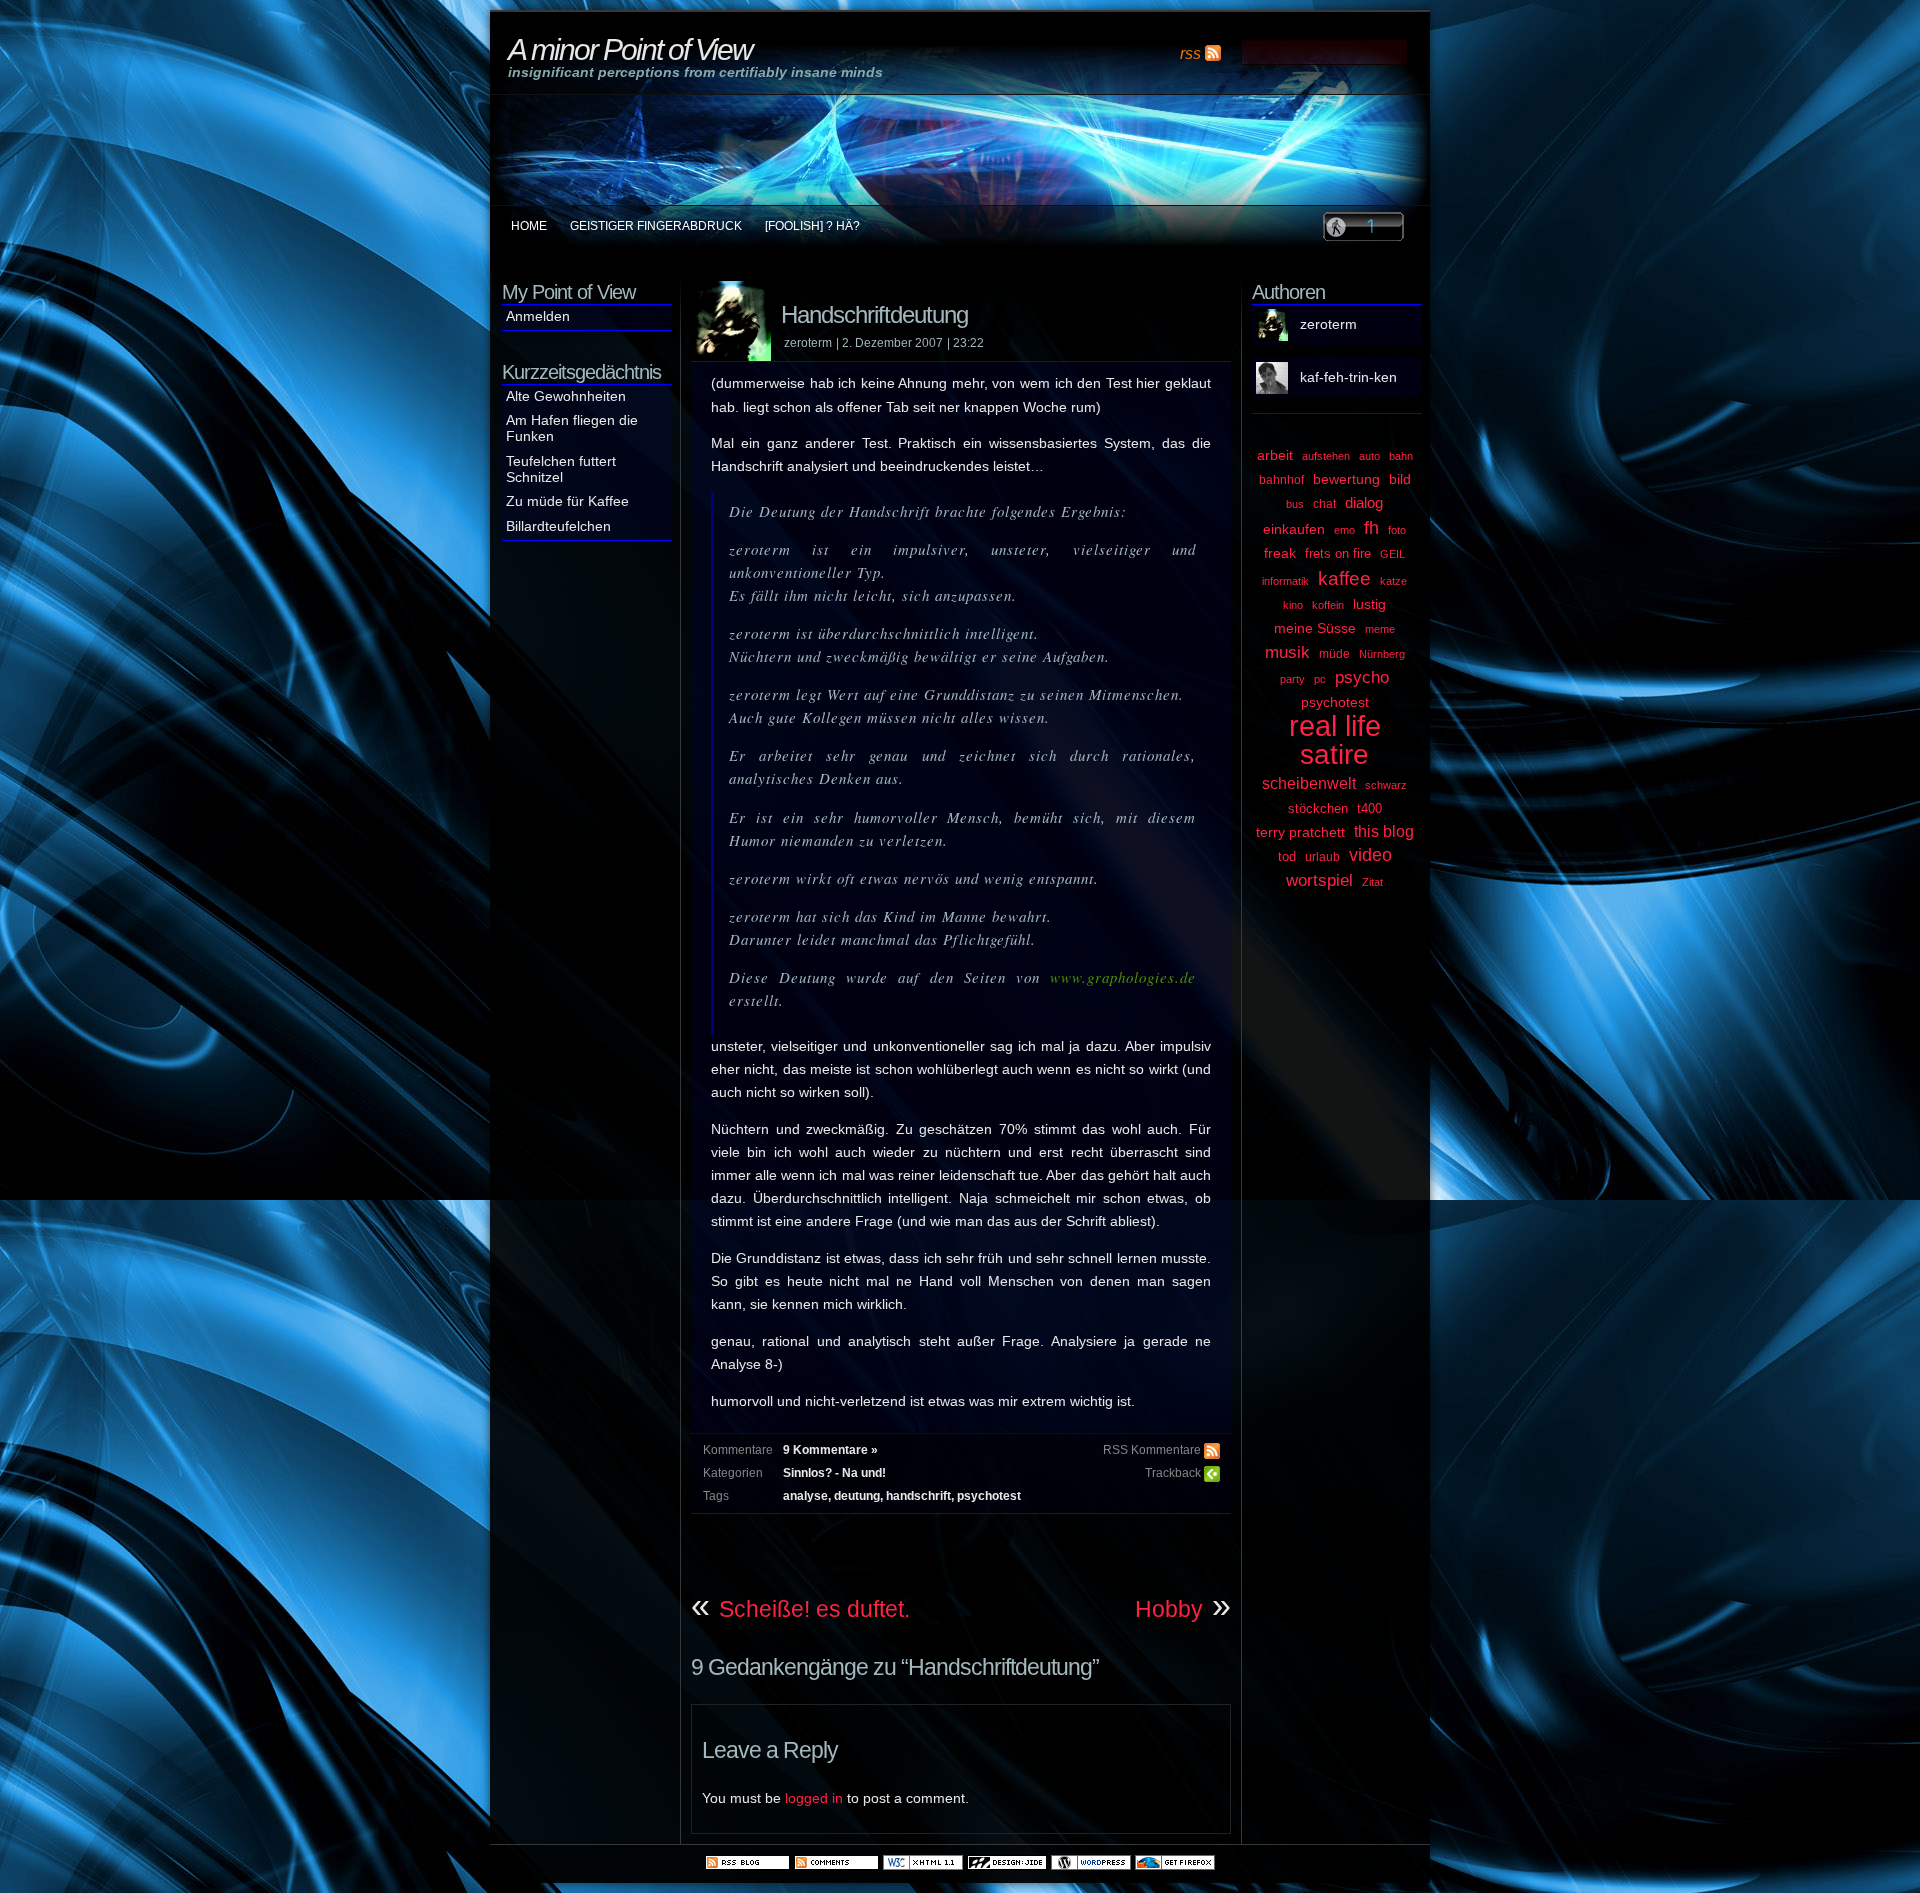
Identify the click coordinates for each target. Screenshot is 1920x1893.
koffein (1328, 605)
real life (1335, 725)
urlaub (1322, 857)
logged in (814, 1798)
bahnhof (1281, 480)
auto (1369, 456)
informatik (1285, 581)
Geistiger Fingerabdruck (656, 226)
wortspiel (1319, 880)
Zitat (1372, 882)
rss (1190, 53)
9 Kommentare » (830, 1450)
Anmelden (538, 316)
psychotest (989, 1496)
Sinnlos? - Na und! (834, 1473)
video (1370, 855)
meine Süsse (1315, 628)
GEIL (1392, 554)
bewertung (1346, 479)
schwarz (1386, 785)
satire (1334, 754)
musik (1287, 652)
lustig (1369, 604)
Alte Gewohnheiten (566, 396)
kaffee (1344, 578)
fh (1371, 527)
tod (1287, 856)
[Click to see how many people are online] (1363, 226)
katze (1393, 581)
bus (1295, 504)
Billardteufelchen (558, 526)
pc (1320, 679)
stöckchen (1318, 808)
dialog (1364, 503)
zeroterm (1328, 324)
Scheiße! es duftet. (814, 1609)
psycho (1362, 677)
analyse (805, 1496)
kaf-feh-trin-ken (1348, 377)
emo (1344, 530)
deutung (857, 1496)
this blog (1384, 831)
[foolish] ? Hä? (812, 226)
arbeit (1275, 455)
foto (1397, 530)
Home (529, 226)
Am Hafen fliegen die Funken (572, 428)
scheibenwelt (1309, 783)
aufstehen (1326, 456)
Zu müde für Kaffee (567, 501)
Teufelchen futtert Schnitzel (561, 469)
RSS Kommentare (1152, 1450)
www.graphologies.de (1123, 977)
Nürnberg (1382, 654)
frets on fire (1338, 553)
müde (1334, 654)
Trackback (1173, 1473)
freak (1280, 553)
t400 (1369, 808)
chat (1324, 504)
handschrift (918, 1496)
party (1292, 679)
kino (1293, 605)
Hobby (1169, 1609)
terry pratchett (1300, 832)
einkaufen (1294, 529)
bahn (1401, 456)
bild (1400, 479)
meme (1380, 629)
